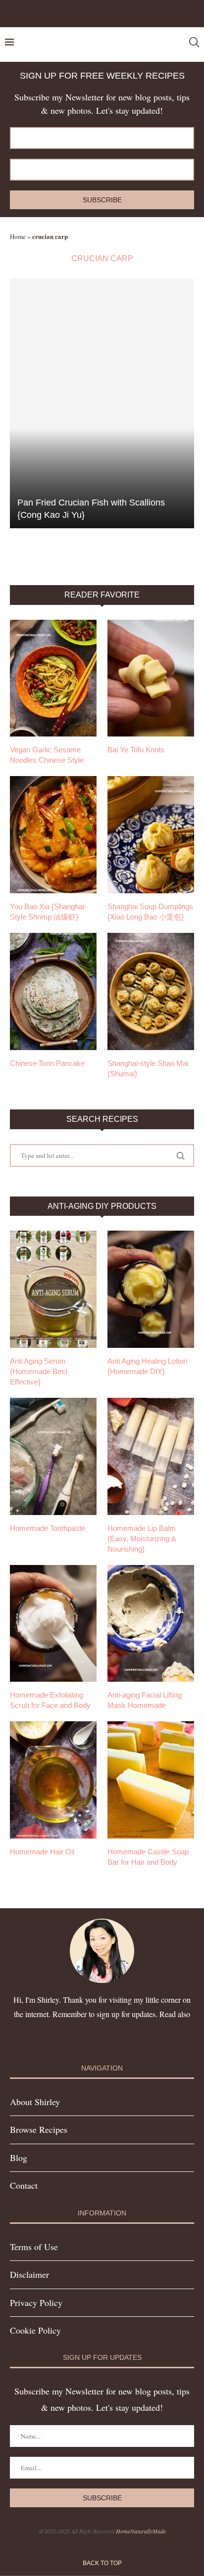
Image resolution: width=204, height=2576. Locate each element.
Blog (19, 2158)
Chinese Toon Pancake (47, 1063)
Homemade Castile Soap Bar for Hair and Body (148, 1857)
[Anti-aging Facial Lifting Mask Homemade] (151, 1624)
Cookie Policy (35, 2330)
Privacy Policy (36, 2302)
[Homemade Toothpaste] (53, 1456)
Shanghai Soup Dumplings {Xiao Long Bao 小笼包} (150, 912)
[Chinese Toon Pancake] (53, 991)
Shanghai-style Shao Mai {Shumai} (148, 1068)
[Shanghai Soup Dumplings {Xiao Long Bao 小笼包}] (151, 835)
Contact (24, 2185)
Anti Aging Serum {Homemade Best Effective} (39, 1371)
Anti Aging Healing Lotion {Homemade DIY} (147, 1366)
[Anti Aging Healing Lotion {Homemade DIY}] (151, 1289)
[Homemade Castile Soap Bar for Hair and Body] (151, 1780)
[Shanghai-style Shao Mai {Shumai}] (151, 991)
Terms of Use (34, 2247)
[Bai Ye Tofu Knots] (151, 678)
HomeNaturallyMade (141, 2531)
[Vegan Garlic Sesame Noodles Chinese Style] (53, 678)
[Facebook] (90, 13)
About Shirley (35, 2102)
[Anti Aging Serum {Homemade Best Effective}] (53, 1289)
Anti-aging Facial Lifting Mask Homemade (145, 1700)
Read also (175, 2014)
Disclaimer (29, 2274)
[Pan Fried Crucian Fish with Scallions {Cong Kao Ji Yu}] (102, 403)
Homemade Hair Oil (42, 1852)
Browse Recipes (39, 2129)
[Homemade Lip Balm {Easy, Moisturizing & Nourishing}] (151, 1456)
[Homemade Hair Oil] (53, 1780)
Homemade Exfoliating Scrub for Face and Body (50, 1700)
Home (18, 236)
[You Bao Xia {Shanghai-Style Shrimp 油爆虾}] (53, 835)
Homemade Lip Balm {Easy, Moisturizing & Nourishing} (142, 1539)
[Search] (194, 42)
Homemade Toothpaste (48, 1528)
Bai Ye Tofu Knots (136, 750)
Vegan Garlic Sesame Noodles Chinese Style (47, 755)
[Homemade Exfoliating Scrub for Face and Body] (53, 1624)
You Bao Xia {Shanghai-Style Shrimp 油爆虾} (48, 912)
